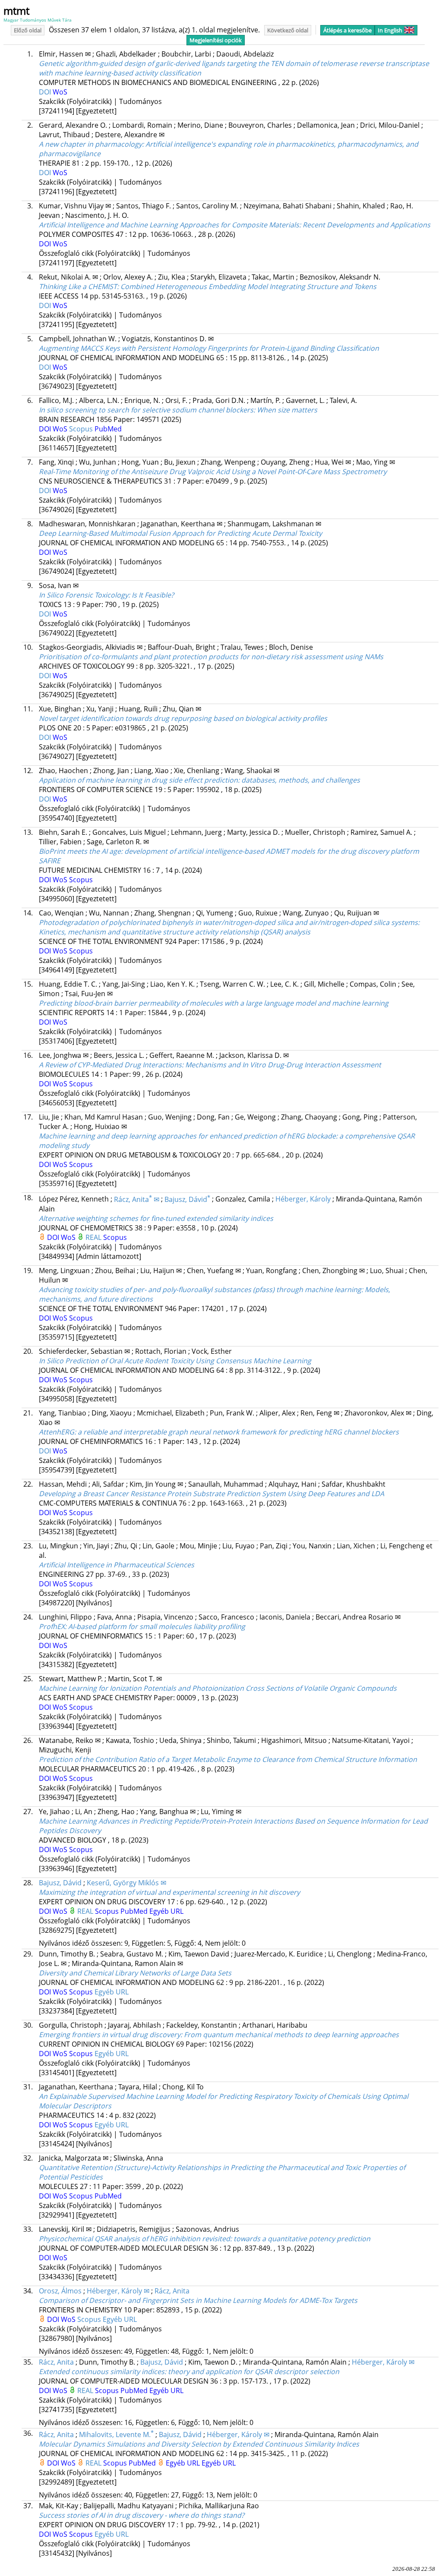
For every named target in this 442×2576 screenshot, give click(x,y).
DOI (46, 92)
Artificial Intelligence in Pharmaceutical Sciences (117, 1565)
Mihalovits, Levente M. (116, 2434)
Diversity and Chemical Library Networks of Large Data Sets (135, 1973)
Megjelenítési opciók (216, 40)
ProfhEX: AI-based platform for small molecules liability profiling (142, 1626)
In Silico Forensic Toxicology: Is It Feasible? (106, 595)
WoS (60, 92)
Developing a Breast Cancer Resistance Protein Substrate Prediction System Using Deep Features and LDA (212, 1494)
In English (390, 30)
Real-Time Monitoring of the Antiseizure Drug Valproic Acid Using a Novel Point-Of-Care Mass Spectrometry (213, 472)
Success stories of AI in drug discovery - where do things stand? (142, 2515)
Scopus (82, 429)
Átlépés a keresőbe (347, 30)
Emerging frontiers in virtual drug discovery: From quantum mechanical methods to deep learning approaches (219, 2035)
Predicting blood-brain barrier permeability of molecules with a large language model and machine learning (214, 1003)
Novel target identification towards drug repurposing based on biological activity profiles (183, 718)
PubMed (108, 429)
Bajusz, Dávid (187, 1199)
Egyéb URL (166, 1911)
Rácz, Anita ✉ (137, 1199)
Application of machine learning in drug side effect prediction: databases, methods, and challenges (199, 780)
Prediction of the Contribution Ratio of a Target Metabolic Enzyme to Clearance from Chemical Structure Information (228, 1759)
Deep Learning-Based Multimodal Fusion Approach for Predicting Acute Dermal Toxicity (180, 533)
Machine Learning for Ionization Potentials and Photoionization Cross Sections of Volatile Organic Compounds (218, 1688)
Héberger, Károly (303, 1199)
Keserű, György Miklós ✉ (126, 1883)
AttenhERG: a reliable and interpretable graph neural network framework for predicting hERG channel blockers (219, 1432)
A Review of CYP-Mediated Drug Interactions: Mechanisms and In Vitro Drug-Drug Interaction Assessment (210, 1065)
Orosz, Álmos (60, 2291)
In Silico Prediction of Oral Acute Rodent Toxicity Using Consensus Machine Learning (175, 1361)
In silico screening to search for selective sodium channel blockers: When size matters (178, 410)
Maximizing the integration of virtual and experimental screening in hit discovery (169, 1892)
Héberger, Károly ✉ (118, 2291)
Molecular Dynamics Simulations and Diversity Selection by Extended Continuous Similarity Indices (199, 2444)
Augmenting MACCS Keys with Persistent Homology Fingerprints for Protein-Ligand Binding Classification (209, 348)
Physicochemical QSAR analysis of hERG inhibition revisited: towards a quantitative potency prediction (205, 2239)
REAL (94, 1237)
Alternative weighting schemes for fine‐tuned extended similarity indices (156, 1218)
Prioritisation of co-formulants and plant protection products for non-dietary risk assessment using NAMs (211, 657)
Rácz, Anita (172, 2291)
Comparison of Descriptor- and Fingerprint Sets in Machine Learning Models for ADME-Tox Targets (198, 2300)
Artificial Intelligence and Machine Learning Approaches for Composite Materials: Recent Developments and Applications (235, 225)
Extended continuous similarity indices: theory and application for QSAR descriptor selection (189, 2372)
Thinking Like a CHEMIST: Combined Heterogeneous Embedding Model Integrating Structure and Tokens (208, 286)
